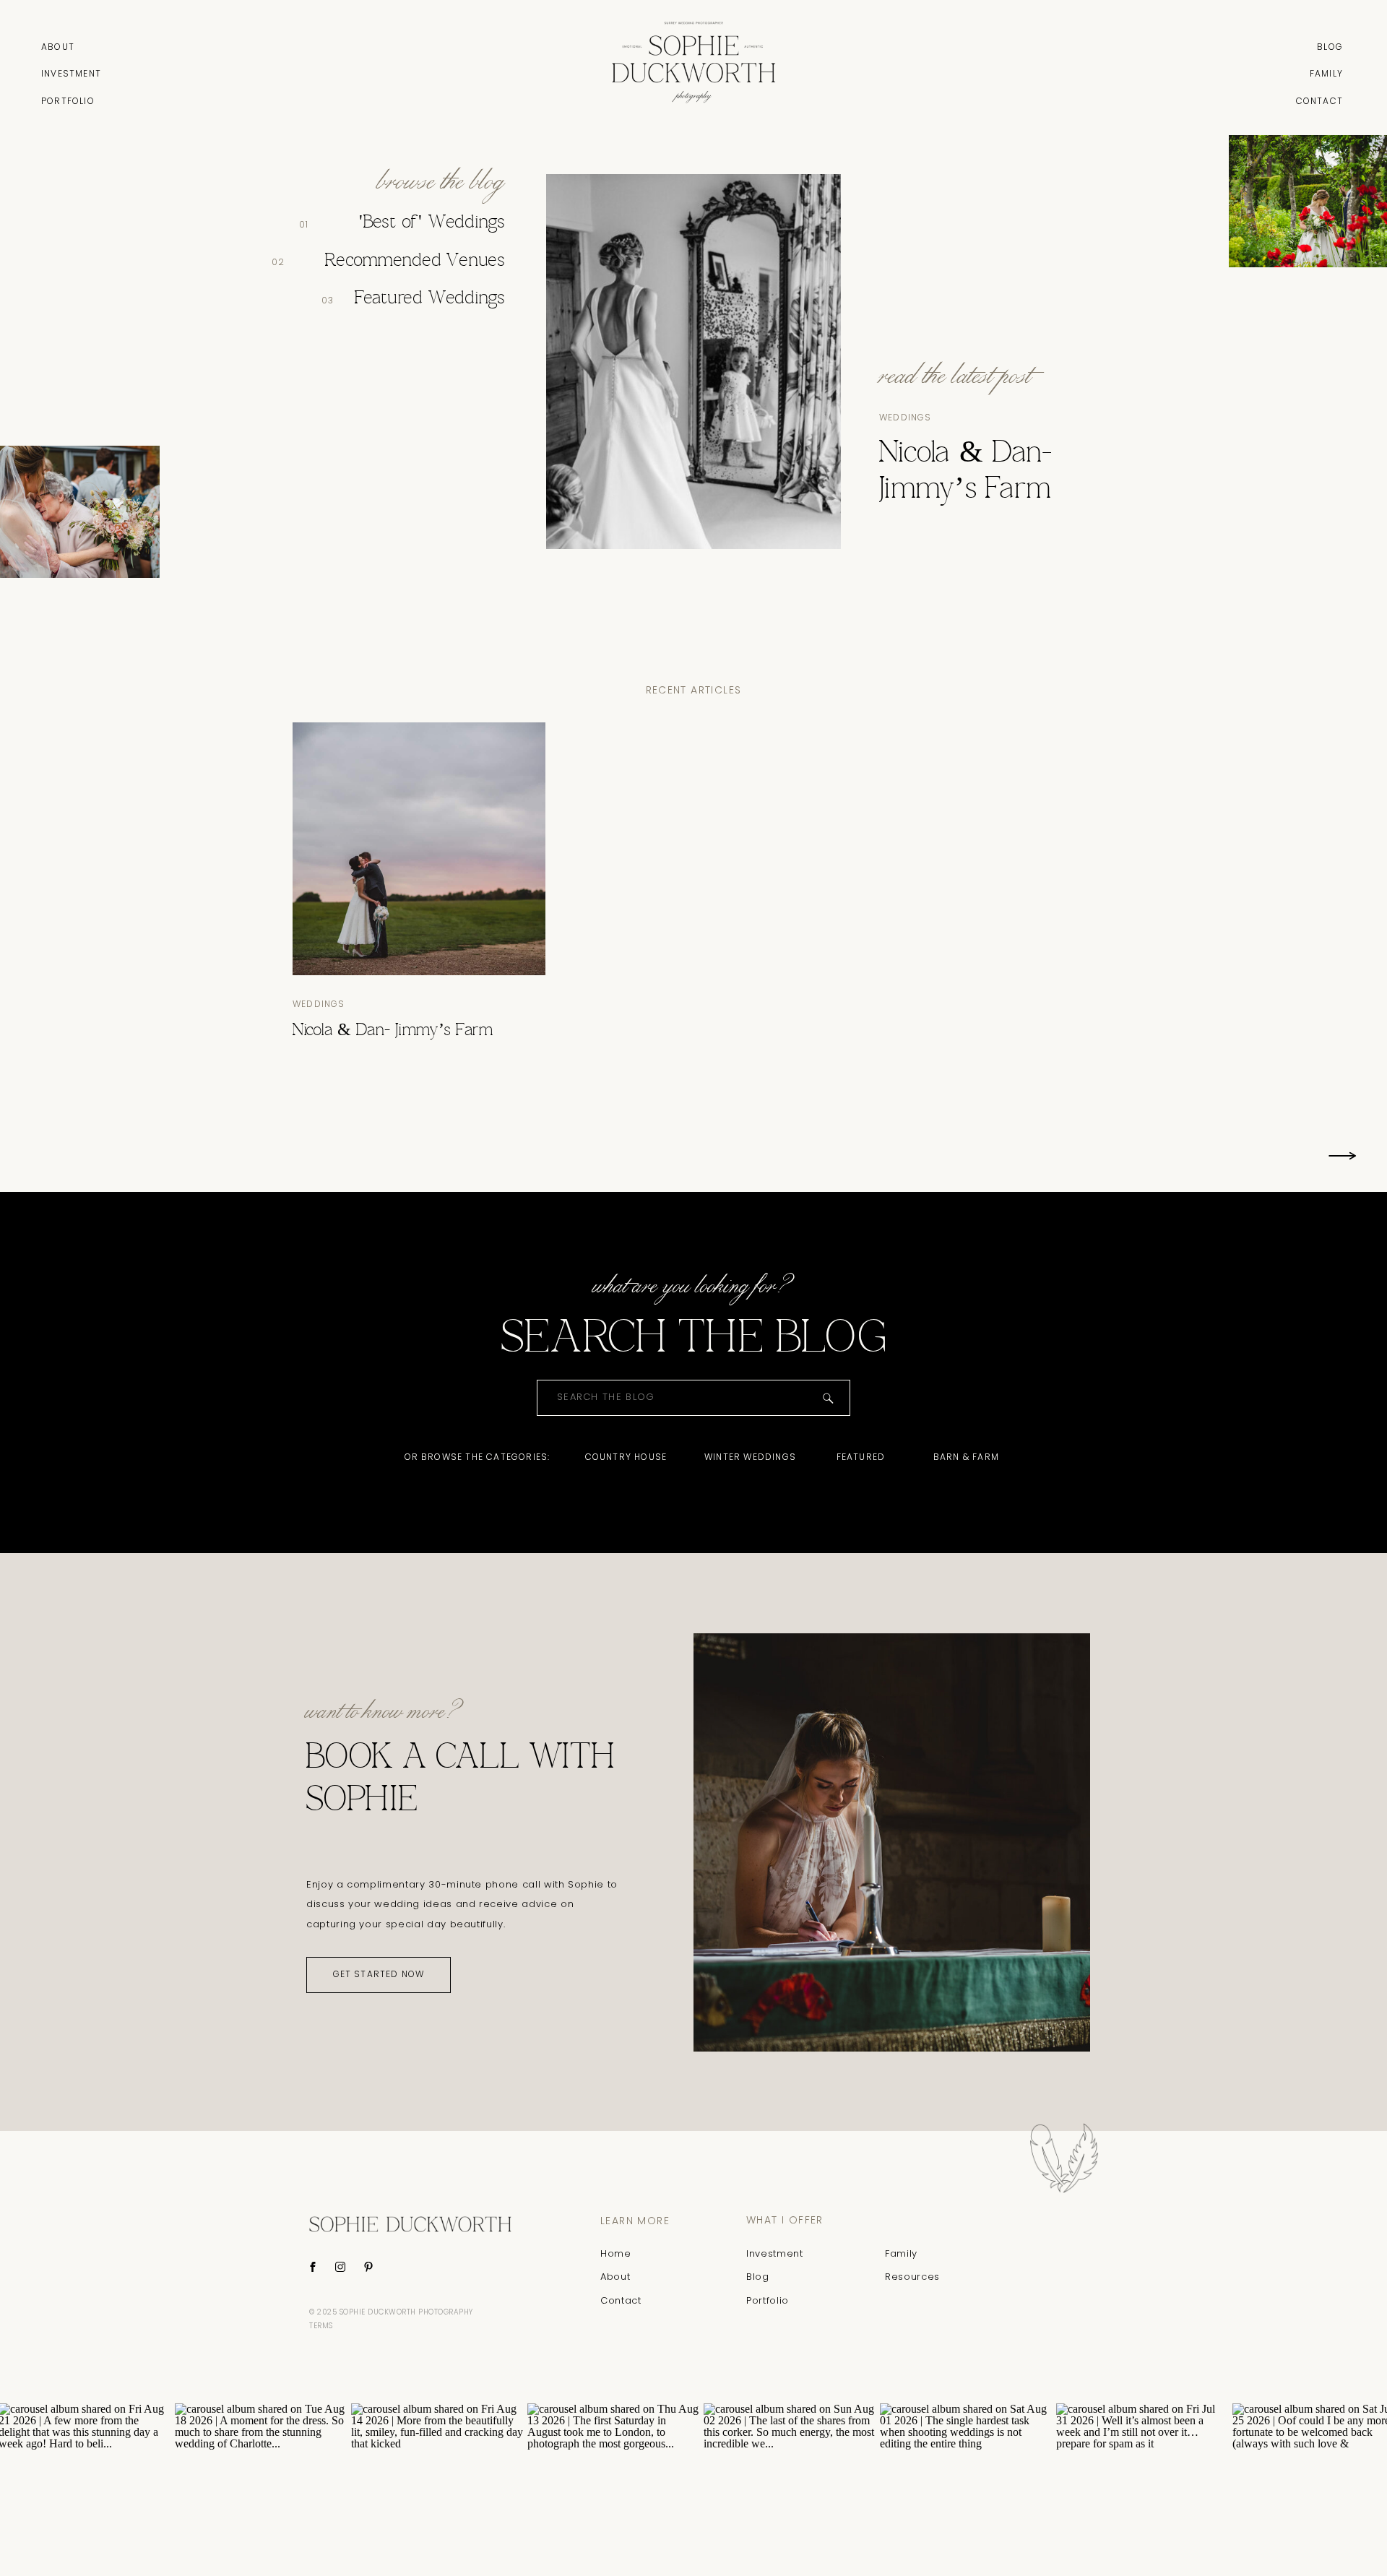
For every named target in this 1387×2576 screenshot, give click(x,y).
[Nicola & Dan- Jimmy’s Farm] (419, 849)
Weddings (906, 417)
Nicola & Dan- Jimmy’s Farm (393, 1031)
